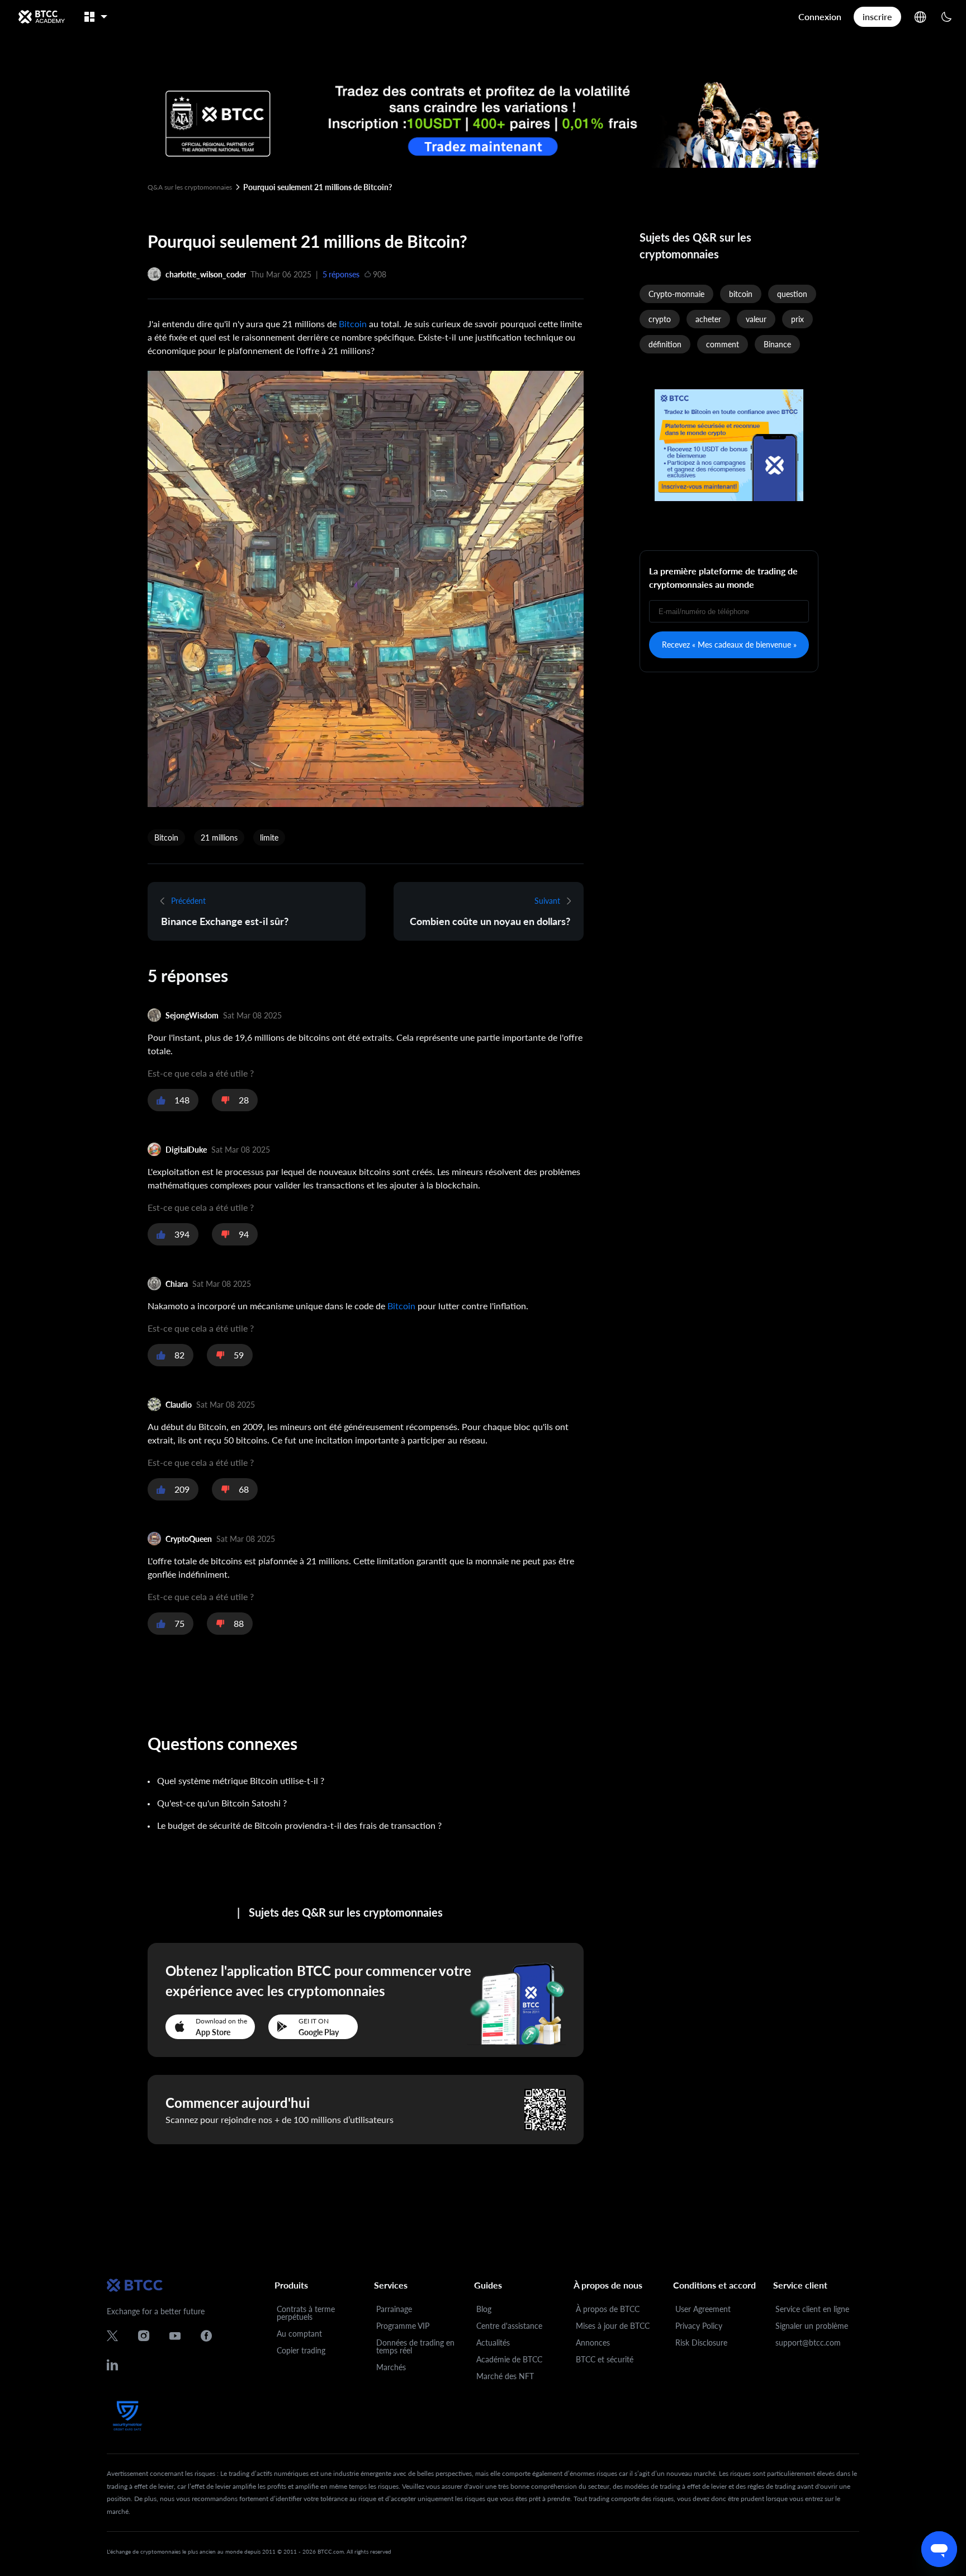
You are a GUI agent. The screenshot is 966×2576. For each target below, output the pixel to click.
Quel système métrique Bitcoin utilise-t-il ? (241, 1780)
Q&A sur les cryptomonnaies (190, 187)
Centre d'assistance (509, 2326)
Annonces (593, 2343)
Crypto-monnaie (676, 294)
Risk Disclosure (701, 2343)
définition (665, 344)
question (792, 294)
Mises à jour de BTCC (613, 2326)
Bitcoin (353, 324)
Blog (484, 2309)
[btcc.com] (41, 17)
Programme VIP (403, 2326)
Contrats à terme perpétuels (306, 2313)
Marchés (391, 2367)
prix (797, 319)
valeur (756, 319)
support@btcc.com (808, 2343)
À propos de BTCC (608, 2309)
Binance (777, 344)
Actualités (493, 2343)
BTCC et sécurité (605, 2359)
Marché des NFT (505, 2376)
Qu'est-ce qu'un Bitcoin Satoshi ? (222, 1803)
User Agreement (703, 2309)
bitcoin (741, 294)
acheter (708, 319)
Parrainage (394, 2309)
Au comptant (299, 2334)
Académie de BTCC (509, 2359)
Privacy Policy (699, 2326)
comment (723, 344)
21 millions (219, 838)
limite (269, 838)
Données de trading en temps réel (415, 2346)
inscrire (877, 16)
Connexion (820, 16)
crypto (660, 319)
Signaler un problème (812, 2326)
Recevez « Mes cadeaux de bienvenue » (729, 645)
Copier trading (301, 2350)
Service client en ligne (812, 2309)
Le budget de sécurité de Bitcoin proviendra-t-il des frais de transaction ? (299, 1825)
